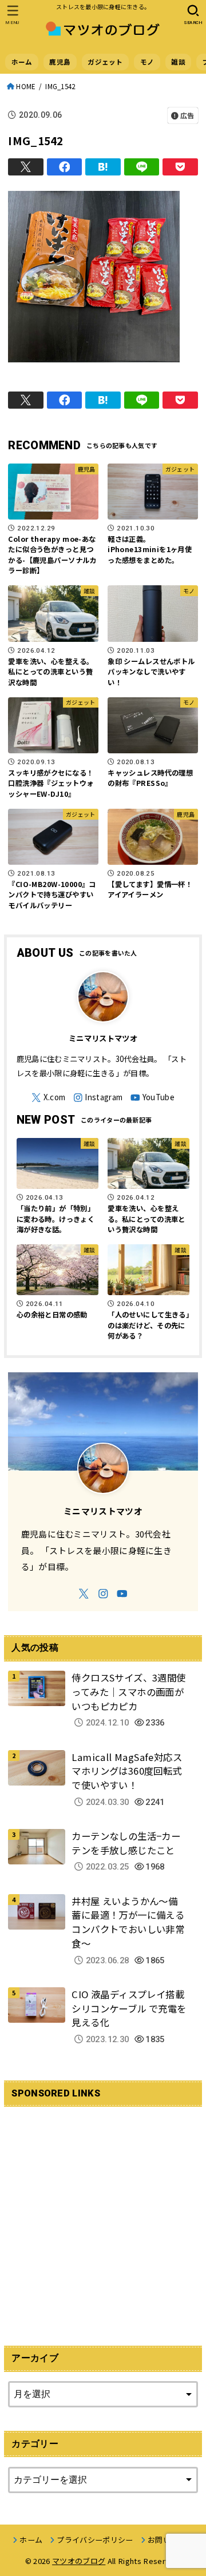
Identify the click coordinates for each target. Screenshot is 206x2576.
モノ (147, 62)
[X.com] (48, 1098)
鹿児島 (60, 62)
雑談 (178, 62)
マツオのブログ (79, 2561)
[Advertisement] (103, 2219)
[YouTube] (152, 1098)
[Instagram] (98, 1098)
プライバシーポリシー (95, 2540)
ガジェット (105, 62)
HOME (26, 86)
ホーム (22, 62)
